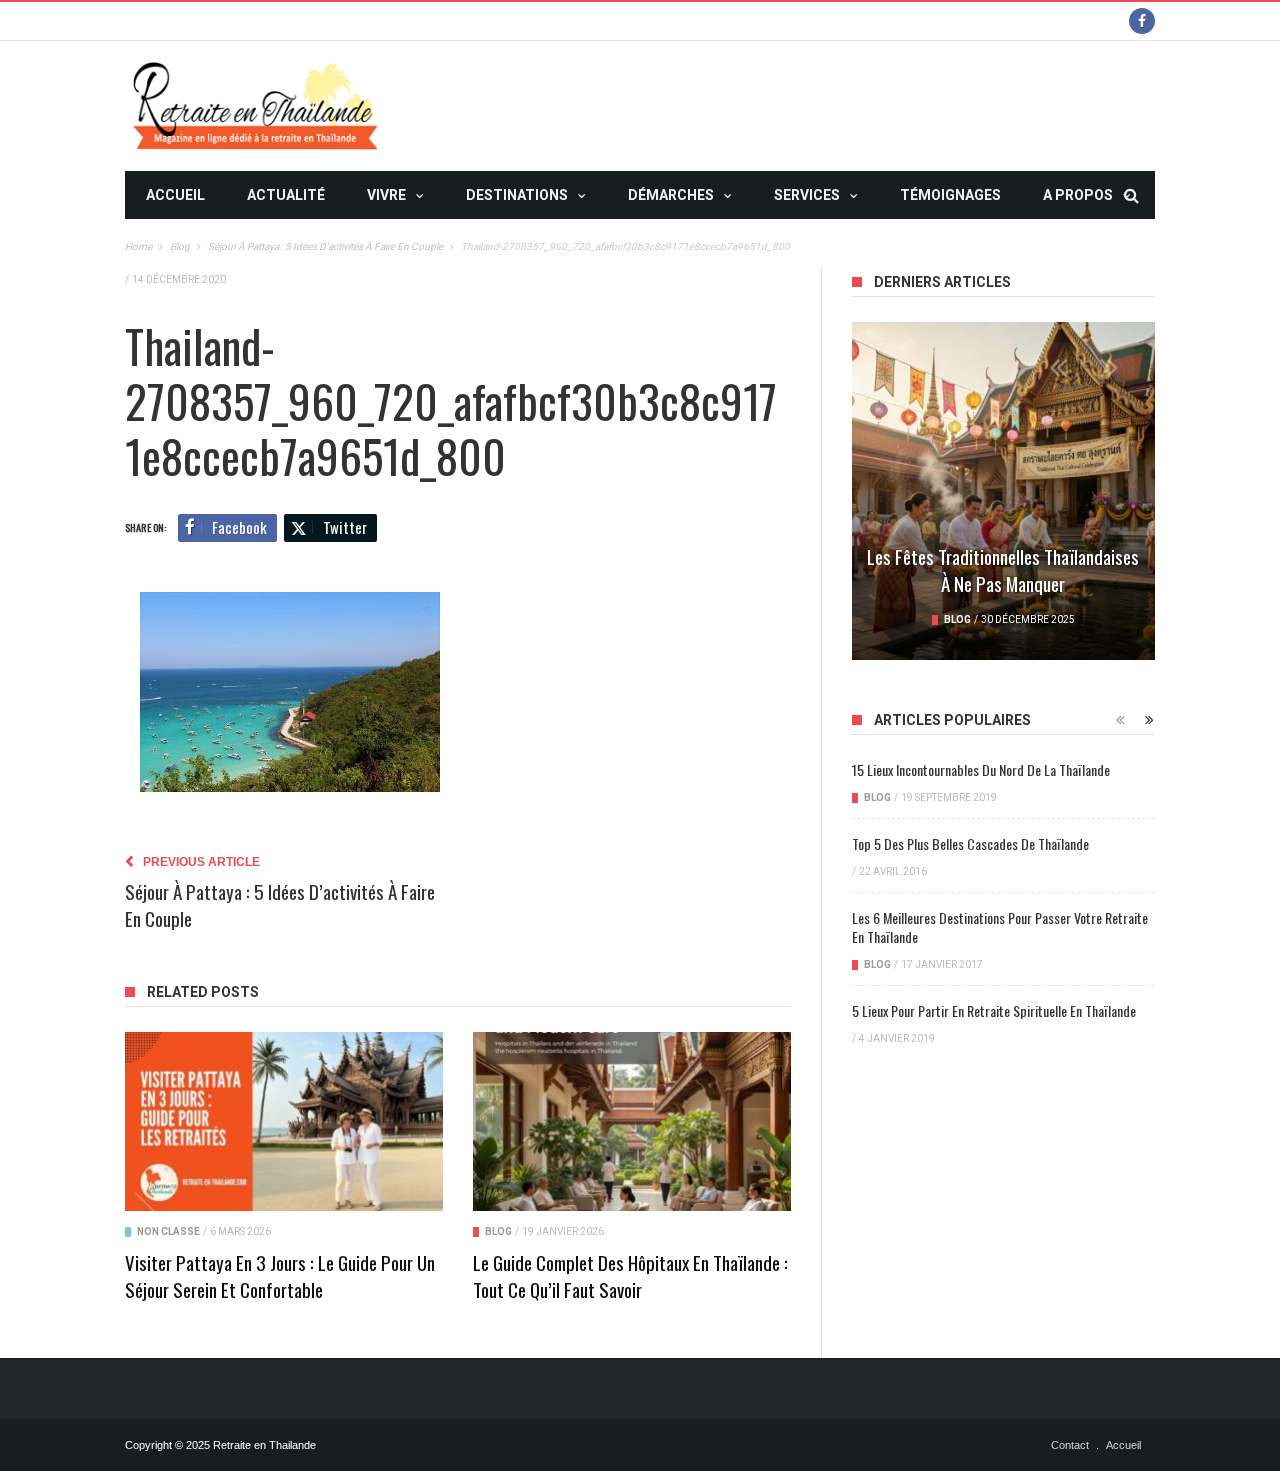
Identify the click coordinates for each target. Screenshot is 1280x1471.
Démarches (671, 195)
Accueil (175, 195)
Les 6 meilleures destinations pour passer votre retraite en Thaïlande (1000, 927)
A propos (1078, 195)
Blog (498, 1231)
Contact (1070, 1445)
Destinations (517, 195)
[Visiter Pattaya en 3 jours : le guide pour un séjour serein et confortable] (284, 1121)
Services (807, 195)
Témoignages (950, 195)
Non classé (168, 1231)
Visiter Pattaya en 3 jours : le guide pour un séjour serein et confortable (280, 1275)
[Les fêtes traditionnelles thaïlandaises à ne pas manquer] (1003, 491)
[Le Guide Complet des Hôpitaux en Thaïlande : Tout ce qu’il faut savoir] (632, 1121)
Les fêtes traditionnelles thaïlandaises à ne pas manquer (1003, 569)
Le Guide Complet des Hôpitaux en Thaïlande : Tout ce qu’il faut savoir (630, 1275)
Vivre (386, 195)
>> (154, 243)
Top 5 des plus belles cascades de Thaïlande (970, 843)
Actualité (286, 195)
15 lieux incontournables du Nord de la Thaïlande (981, 769)
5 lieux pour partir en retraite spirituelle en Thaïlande (994, 1010)
